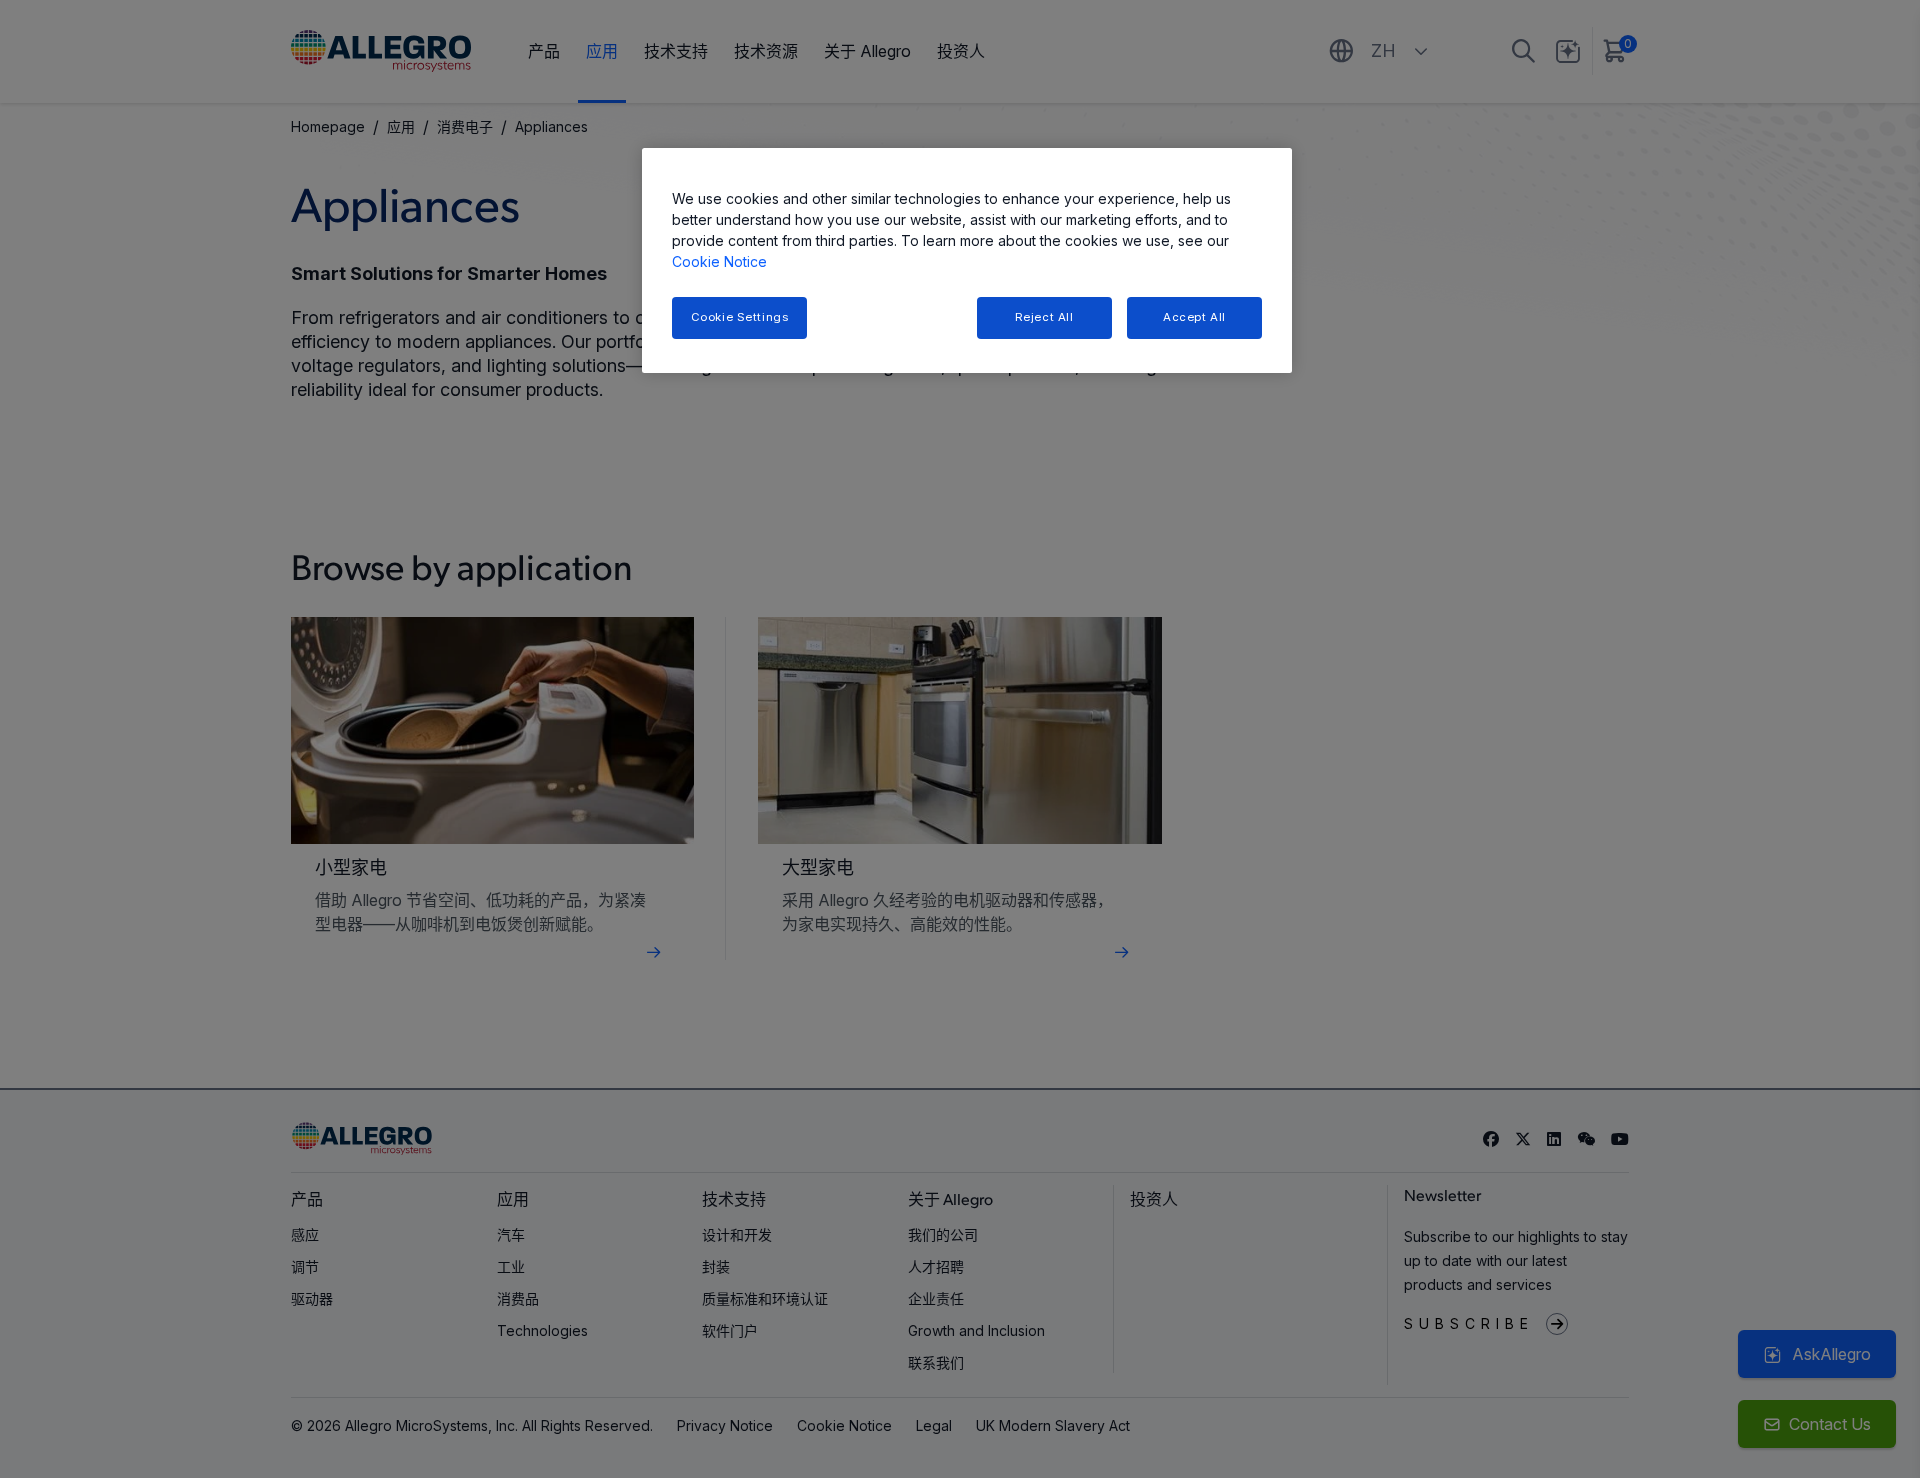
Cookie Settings (740, 317)
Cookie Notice (719, 261)
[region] (967, 260)
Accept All (1194, 317)
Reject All (1044, 317)
